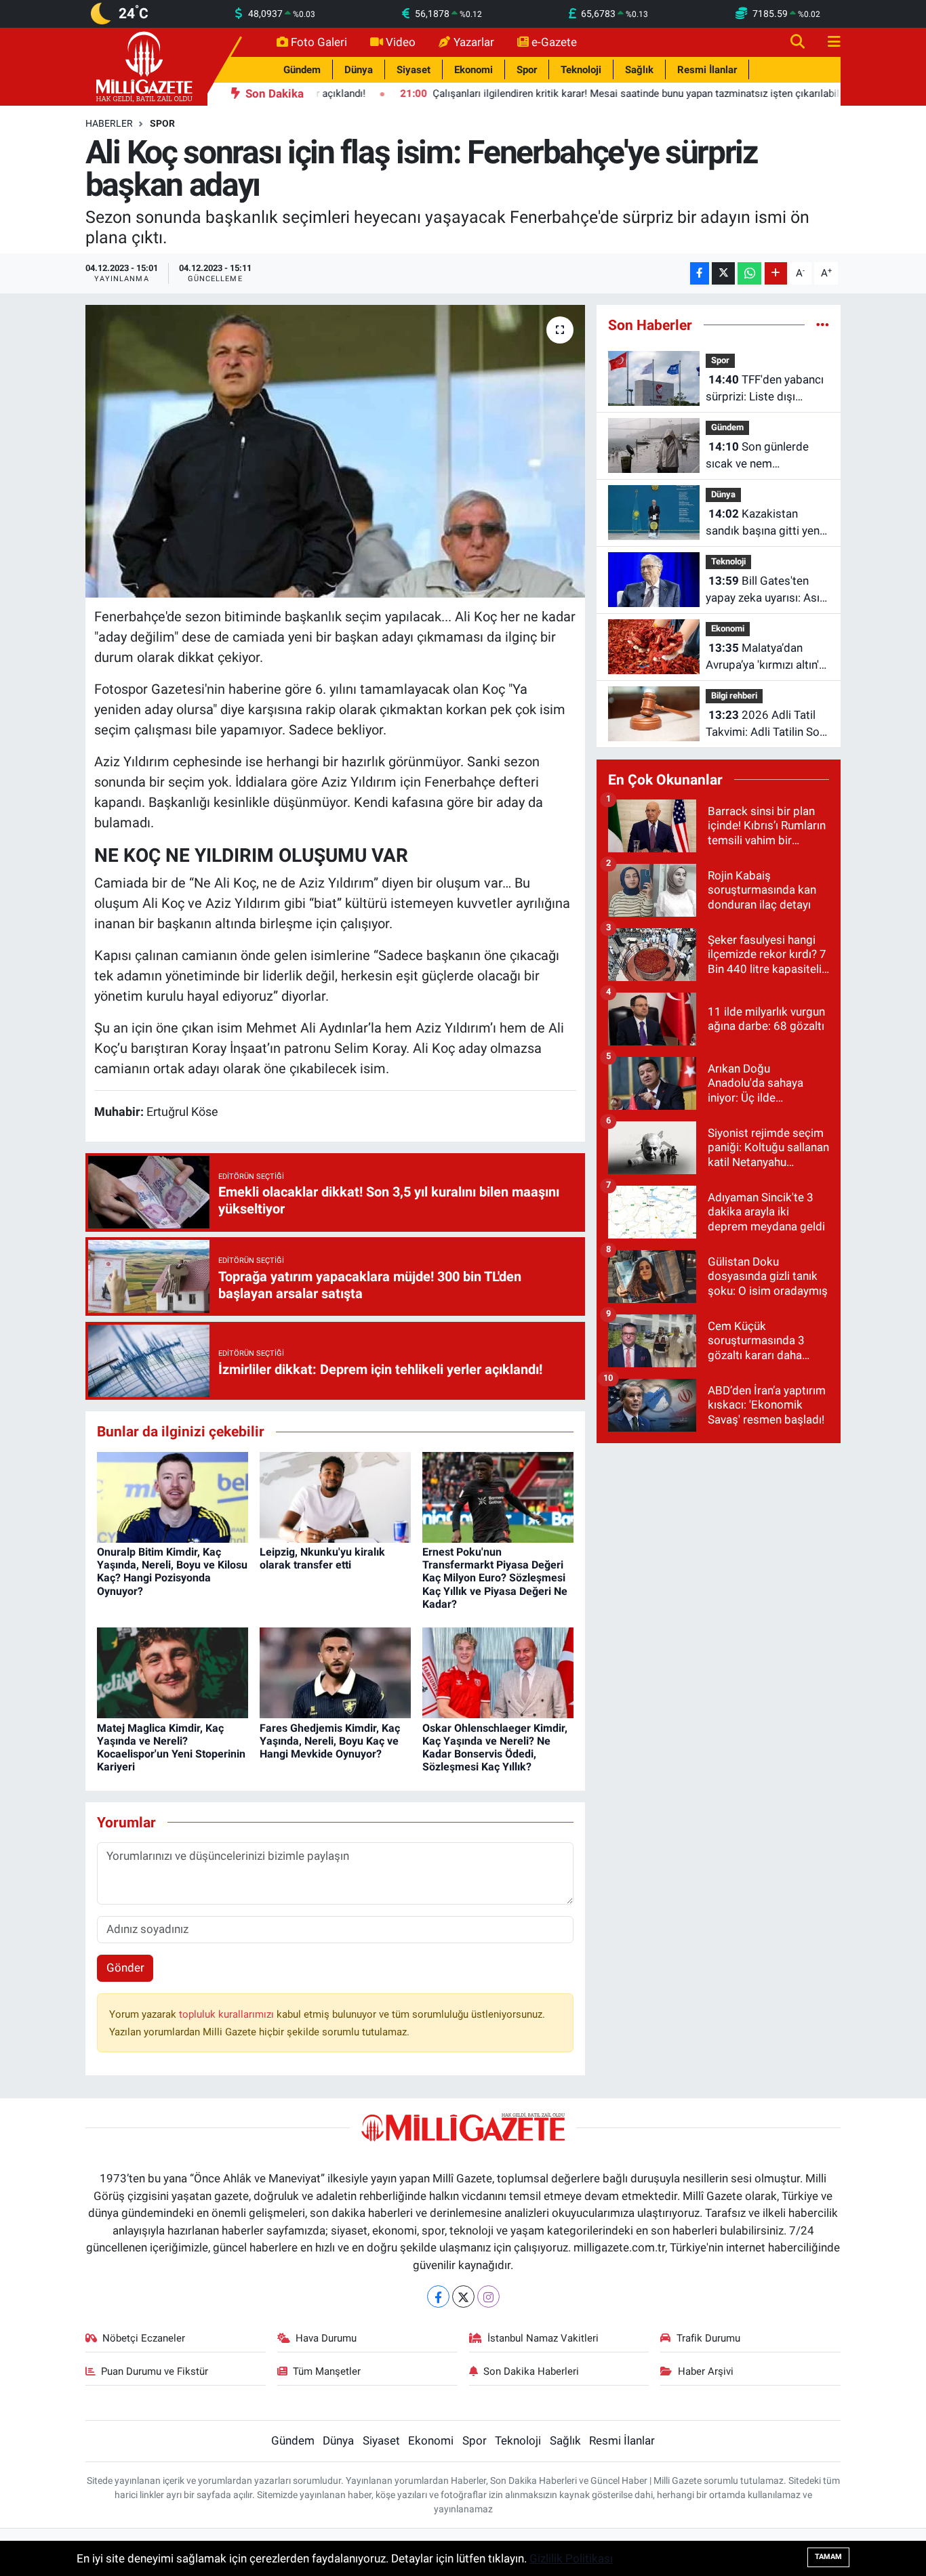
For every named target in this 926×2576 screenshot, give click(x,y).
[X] (463, 2297)
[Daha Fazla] (776, 273)
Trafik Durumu (708, 2338)
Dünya (359, 70)
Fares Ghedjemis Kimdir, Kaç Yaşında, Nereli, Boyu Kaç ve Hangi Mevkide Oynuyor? (330, 1741)
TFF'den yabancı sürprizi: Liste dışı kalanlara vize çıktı (765, 389)
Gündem (302, 70)
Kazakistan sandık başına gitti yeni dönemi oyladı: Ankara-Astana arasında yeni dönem (764, 523)
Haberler (109, 123)
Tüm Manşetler (327, 2371)
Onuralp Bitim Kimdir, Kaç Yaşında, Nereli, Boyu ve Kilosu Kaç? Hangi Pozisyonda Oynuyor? (172, 1572)
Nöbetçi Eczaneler (144, 2338)
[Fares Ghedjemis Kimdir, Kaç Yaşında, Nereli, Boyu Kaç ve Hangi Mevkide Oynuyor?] (335, 1672)
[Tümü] (823, 325)
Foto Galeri (319, 42)
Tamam (828, 2557)
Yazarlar (474, 42)
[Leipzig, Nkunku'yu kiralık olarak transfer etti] (335, 1496)
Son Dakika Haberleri (531, 2371)
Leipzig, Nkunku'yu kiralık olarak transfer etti (322, 1558)
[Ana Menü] (828, 42)
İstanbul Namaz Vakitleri (543, 2338)
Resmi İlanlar (707, 70)
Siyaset (414, 70)
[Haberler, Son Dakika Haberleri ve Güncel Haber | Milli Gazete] (146, 66)
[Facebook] (438, 2297)
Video (401, 42)
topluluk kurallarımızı (228, 2014)
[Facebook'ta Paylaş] (700, 273)
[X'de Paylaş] (723, 273)
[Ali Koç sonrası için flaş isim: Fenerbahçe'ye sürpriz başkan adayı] (335, 451)
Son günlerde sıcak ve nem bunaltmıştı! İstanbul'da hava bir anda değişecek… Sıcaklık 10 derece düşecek (765, 456)
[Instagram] (488, 2297)
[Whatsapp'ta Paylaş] (749, 273)
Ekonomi (474, 70)
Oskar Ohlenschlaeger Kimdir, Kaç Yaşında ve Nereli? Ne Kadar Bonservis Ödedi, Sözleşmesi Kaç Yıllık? (495, 1748)
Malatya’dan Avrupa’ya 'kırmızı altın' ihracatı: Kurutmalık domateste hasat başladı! (762, 658)
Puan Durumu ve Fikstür (155, 2371)
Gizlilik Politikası (571, 2558)
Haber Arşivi (706, 2371)
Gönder (125, 1968)
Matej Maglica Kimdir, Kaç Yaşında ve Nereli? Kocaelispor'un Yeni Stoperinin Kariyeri (171, 1748)
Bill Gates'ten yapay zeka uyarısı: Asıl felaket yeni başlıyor (764, 590)
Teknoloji (581, 70)
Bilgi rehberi (734, 695)
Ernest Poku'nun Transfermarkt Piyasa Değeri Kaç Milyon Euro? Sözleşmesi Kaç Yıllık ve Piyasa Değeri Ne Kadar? (495, 1578)
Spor (527, 70)
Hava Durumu (326, 2338)
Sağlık (639, 70)
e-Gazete (554, 42)
